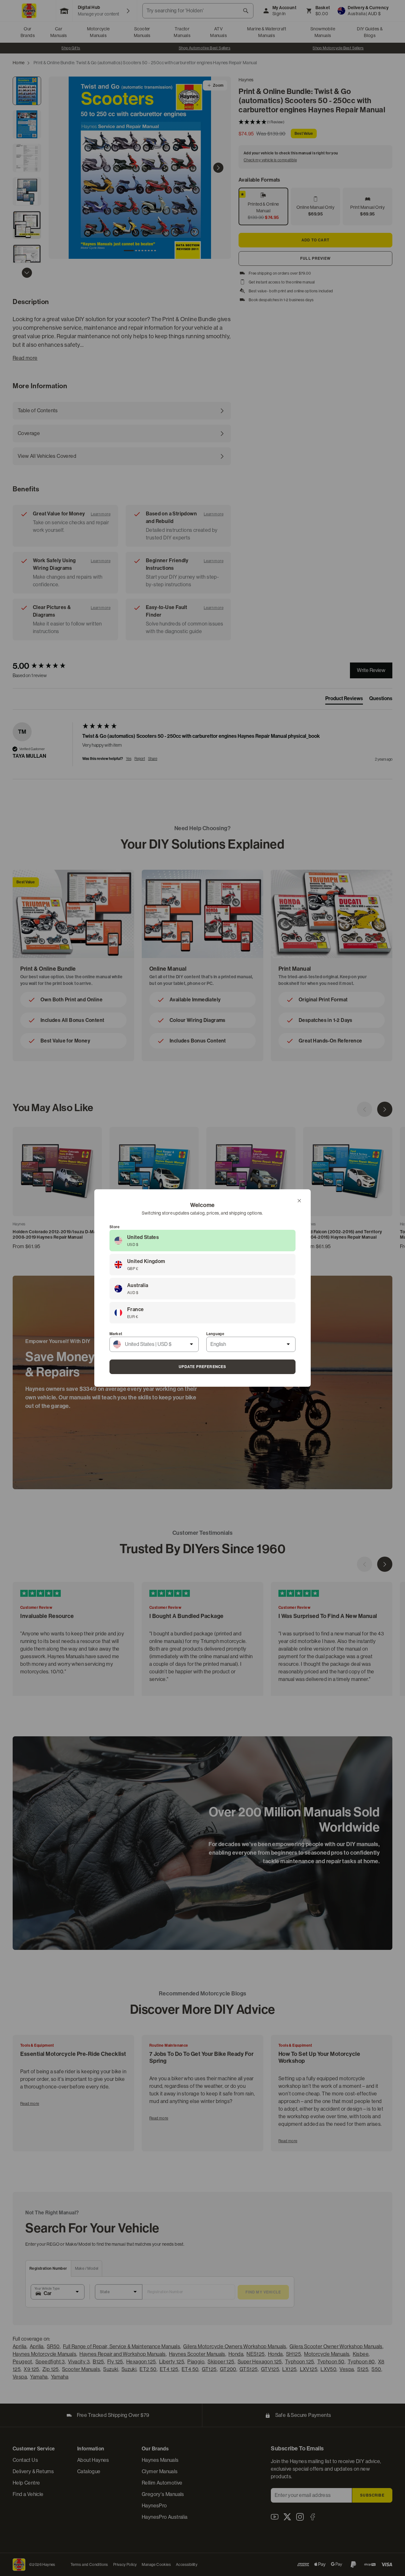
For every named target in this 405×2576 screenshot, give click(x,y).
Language (215, 1334)
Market (116, 1334)
